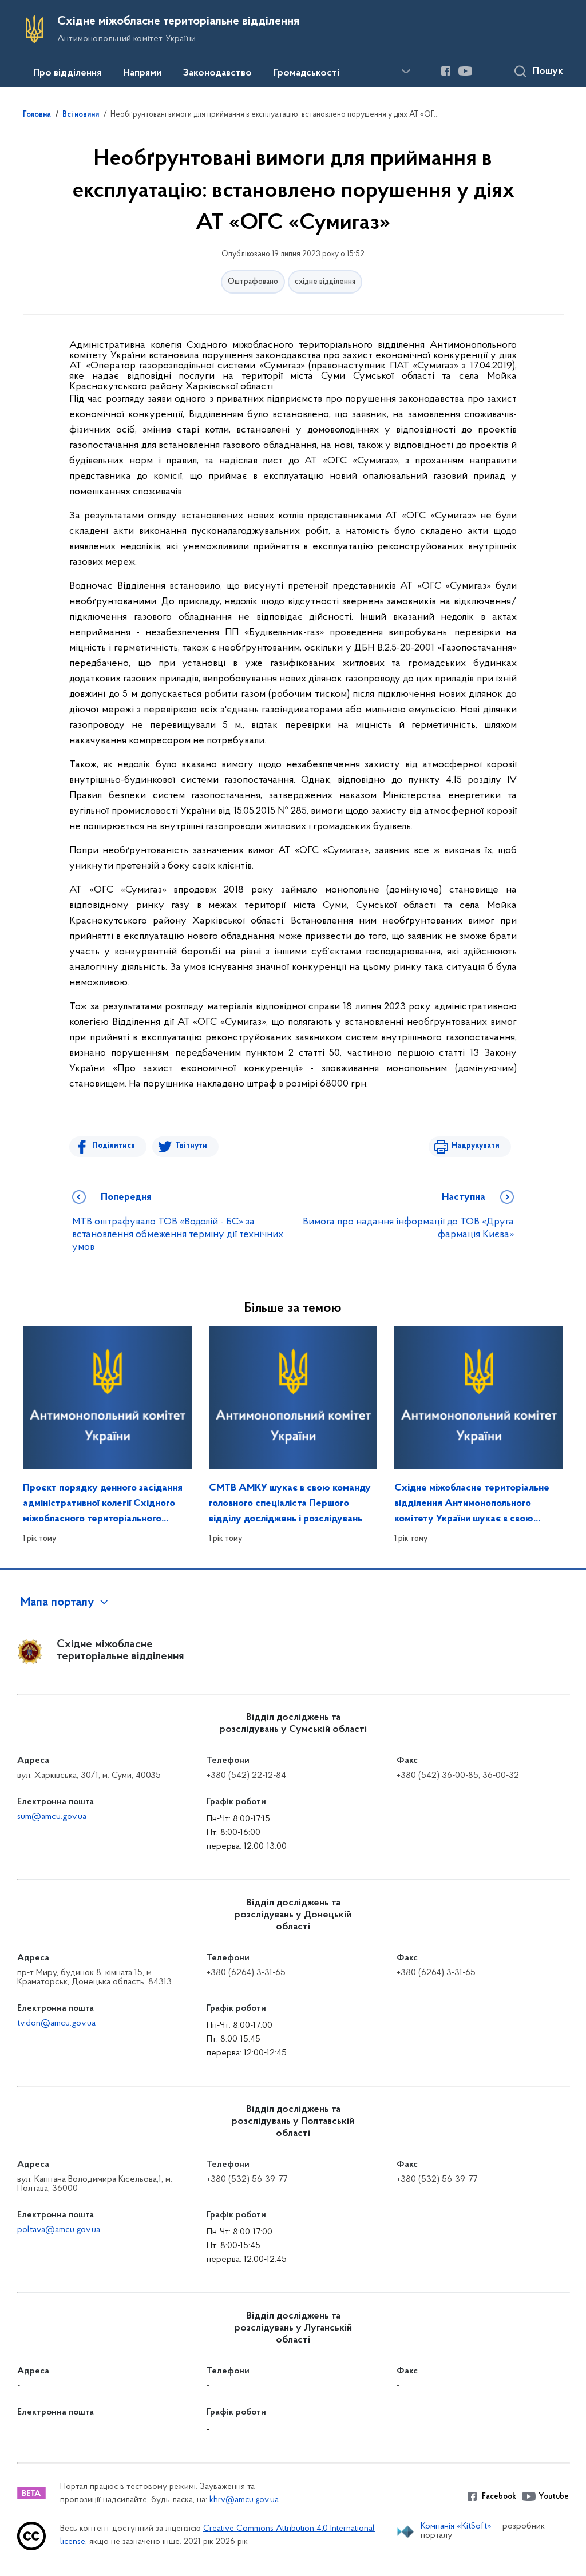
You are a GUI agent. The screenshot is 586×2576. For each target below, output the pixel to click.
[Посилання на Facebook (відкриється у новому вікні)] (446, 71)
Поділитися (114, 1146)
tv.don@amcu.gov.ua (56, 2023)
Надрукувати (476, 1146)
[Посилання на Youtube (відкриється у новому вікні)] (465, 71)
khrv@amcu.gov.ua (244, 2500)
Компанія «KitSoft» (456, 2526)
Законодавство (217, 73)
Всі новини (81, 115)
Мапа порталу (58, 1603)
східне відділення (325, 282)
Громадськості (306, 73)
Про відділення (67, 73)
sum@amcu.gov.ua (52, 1817)
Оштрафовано (253, 282)
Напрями (142, 73)
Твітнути (191, 1146)
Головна (37, 115)
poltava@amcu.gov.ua (59, 2230)
